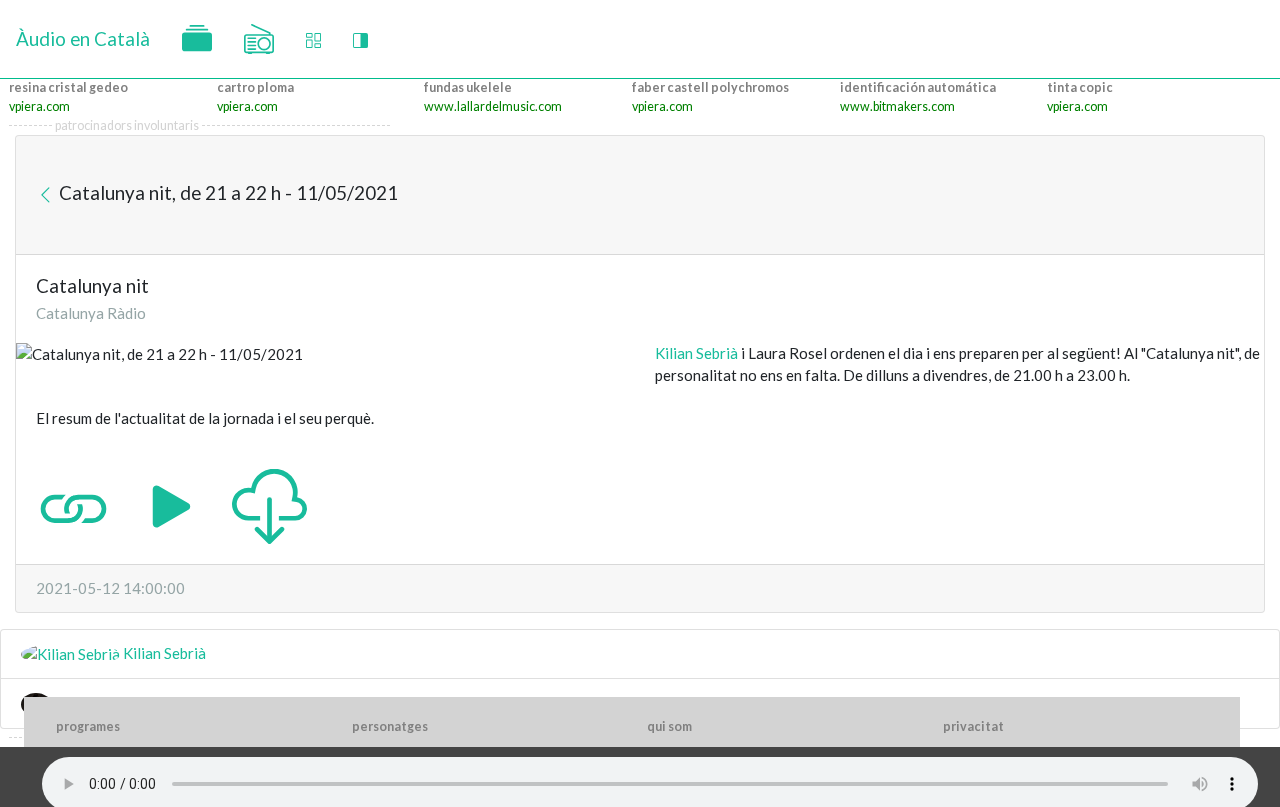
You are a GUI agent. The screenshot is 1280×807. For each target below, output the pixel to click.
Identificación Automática (918, 87)
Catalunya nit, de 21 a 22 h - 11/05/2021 (226, 192)
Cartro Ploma (255, 87)
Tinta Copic (1080, 87)
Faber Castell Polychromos (710, 87)
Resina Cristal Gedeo (68, 87)
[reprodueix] (171, 504)
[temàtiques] (197, 39)
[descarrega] (269, 504)
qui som (669, 726)
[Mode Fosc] (360, 39)
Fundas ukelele (468, 87)
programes (88, 726)
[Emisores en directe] (259, 39)
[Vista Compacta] (313, 39)
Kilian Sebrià (696, 353)
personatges (390, 726)
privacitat (973, 726)
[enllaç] (73, 504)
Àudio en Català (83, 38)
